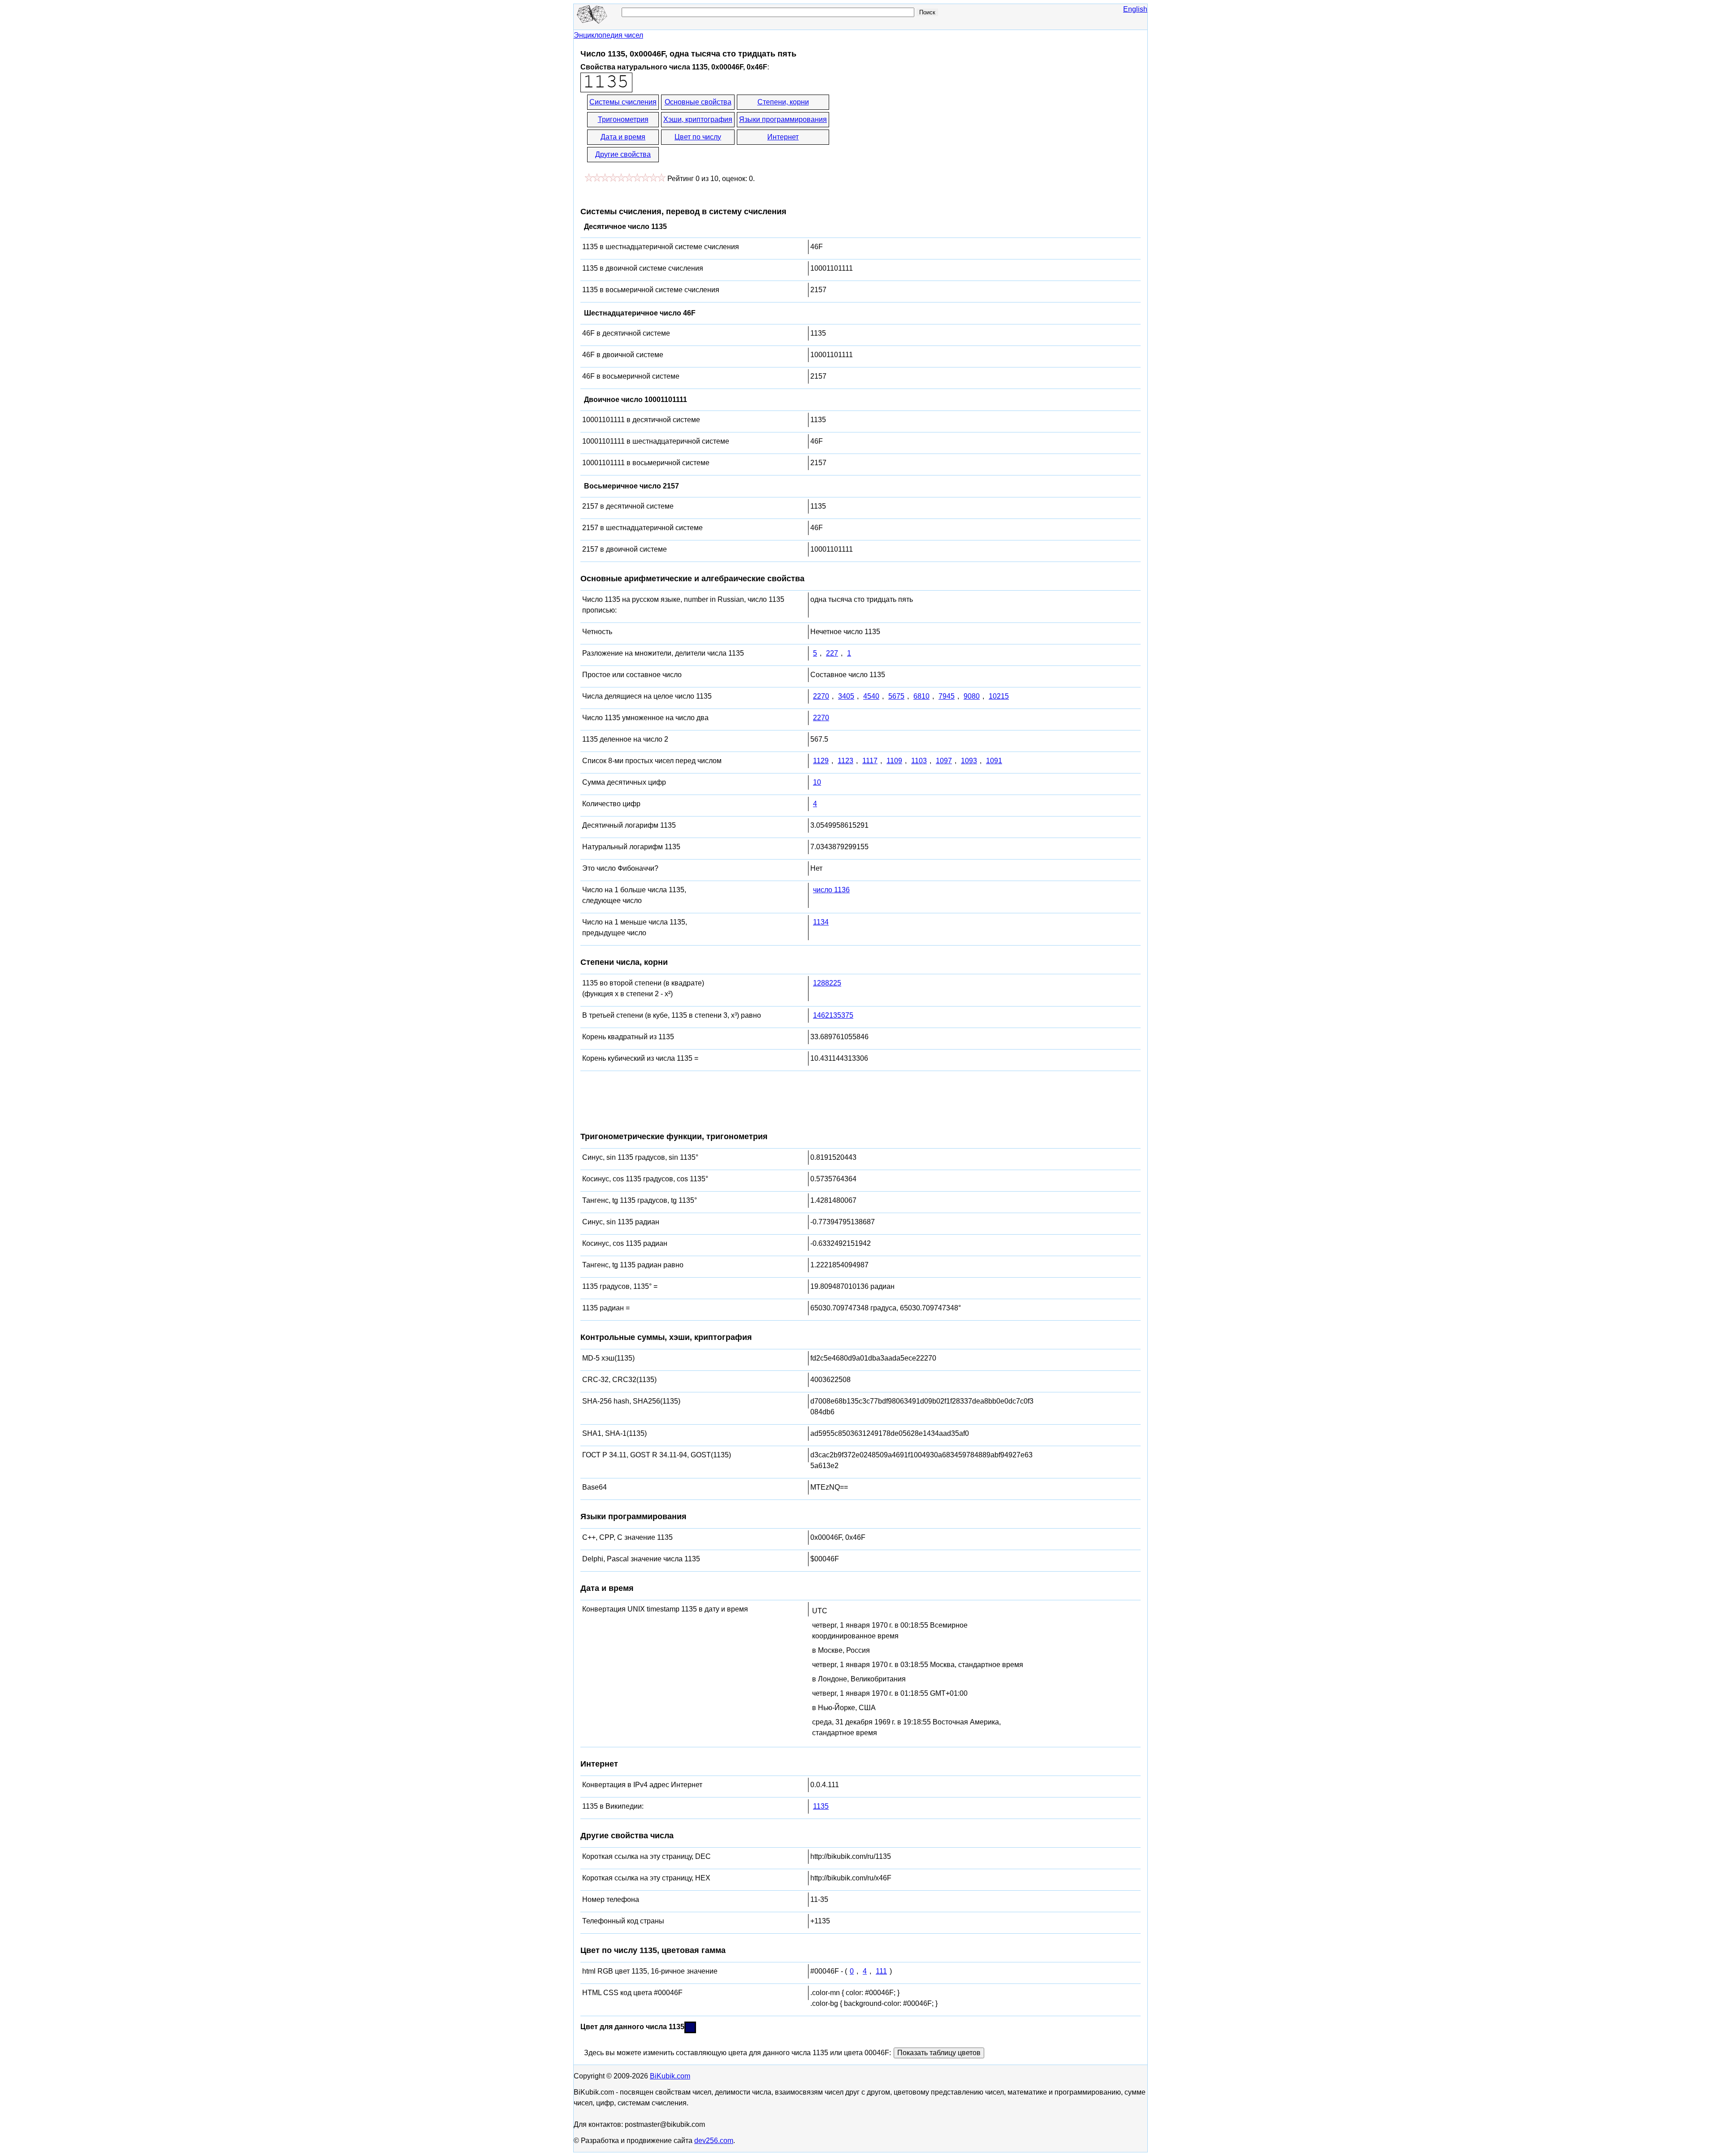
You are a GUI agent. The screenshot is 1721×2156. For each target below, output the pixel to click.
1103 (919, 761)
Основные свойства (698, 102)
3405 (846, 696)
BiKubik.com (670, 2076)
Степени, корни (783, 102)
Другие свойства (623, 154)
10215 (999, 696)
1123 (845, 761)
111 (881, 1971)
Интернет (783, 137)
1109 (894, 761)
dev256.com (714, 2141)
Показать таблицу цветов (939, 2053)
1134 (821, 922)
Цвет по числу (698, 137)
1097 (944, 761)
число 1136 (831, 890)
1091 (994, 761)
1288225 (827, 983)
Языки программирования (783, 119)
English (1135, 9)
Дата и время (623, 137)
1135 (821, 1806)
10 (817, 782)
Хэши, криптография (698, 119)
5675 (896, 696)
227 (832, 653)
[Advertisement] (911, 129)
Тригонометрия (623, 119)
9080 (972, 696)
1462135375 (833, 1015)
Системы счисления (623, 102)
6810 (921, 696)
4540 (871, 696)
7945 (947, 696)
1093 (969, 761)
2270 (821, 696)
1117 (870, 761)
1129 (821, 761)
